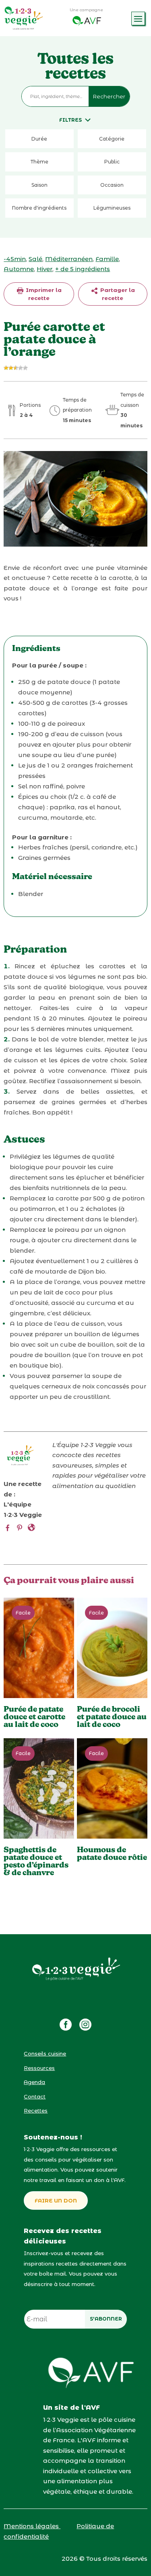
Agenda (34, 2082)
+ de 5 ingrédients (83, 269)
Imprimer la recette (43, 294)
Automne (19, 269)
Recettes (36, 2111)
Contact (35, 2096)
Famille (107, 259)
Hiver (44, 269)
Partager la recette (117, 294)
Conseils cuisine (45, 2053)
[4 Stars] (21, 368)
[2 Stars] (11, 368)
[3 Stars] (16, 368)
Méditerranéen (69, 259)
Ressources (39, 2068)
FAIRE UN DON (56, 2200)
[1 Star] (6, 368)
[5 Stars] (25, 368)
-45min (15, 259)
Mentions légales (32, 2526)
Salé (35, 259)
